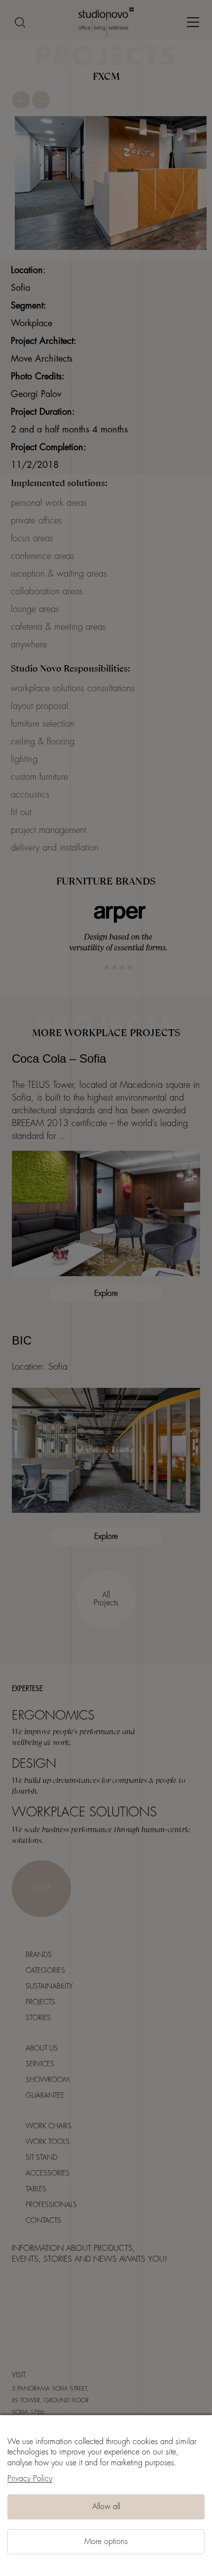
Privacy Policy (30, 2479)
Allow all (106, 2507)
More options (106, 2542)
